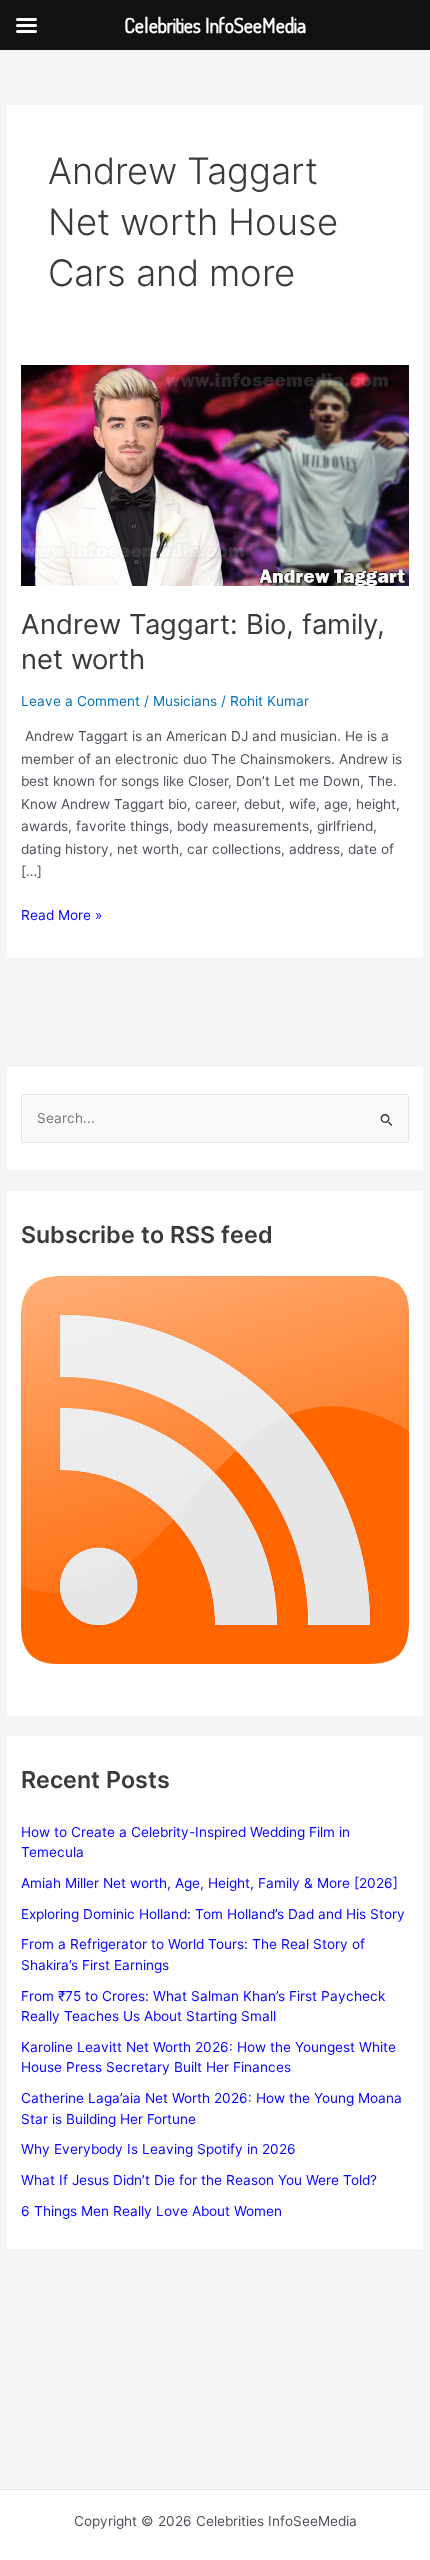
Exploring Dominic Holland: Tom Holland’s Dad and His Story (213, 1914)
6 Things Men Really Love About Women (151, 2211)
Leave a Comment (80, 701)
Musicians (185, 701)
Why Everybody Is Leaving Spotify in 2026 (158, 2149)
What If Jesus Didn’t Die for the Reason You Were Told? (199, 2180)
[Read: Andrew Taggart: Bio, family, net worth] (215, 474)
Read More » (61, 916)
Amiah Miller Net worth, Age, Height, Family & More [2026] (209, 1883)
